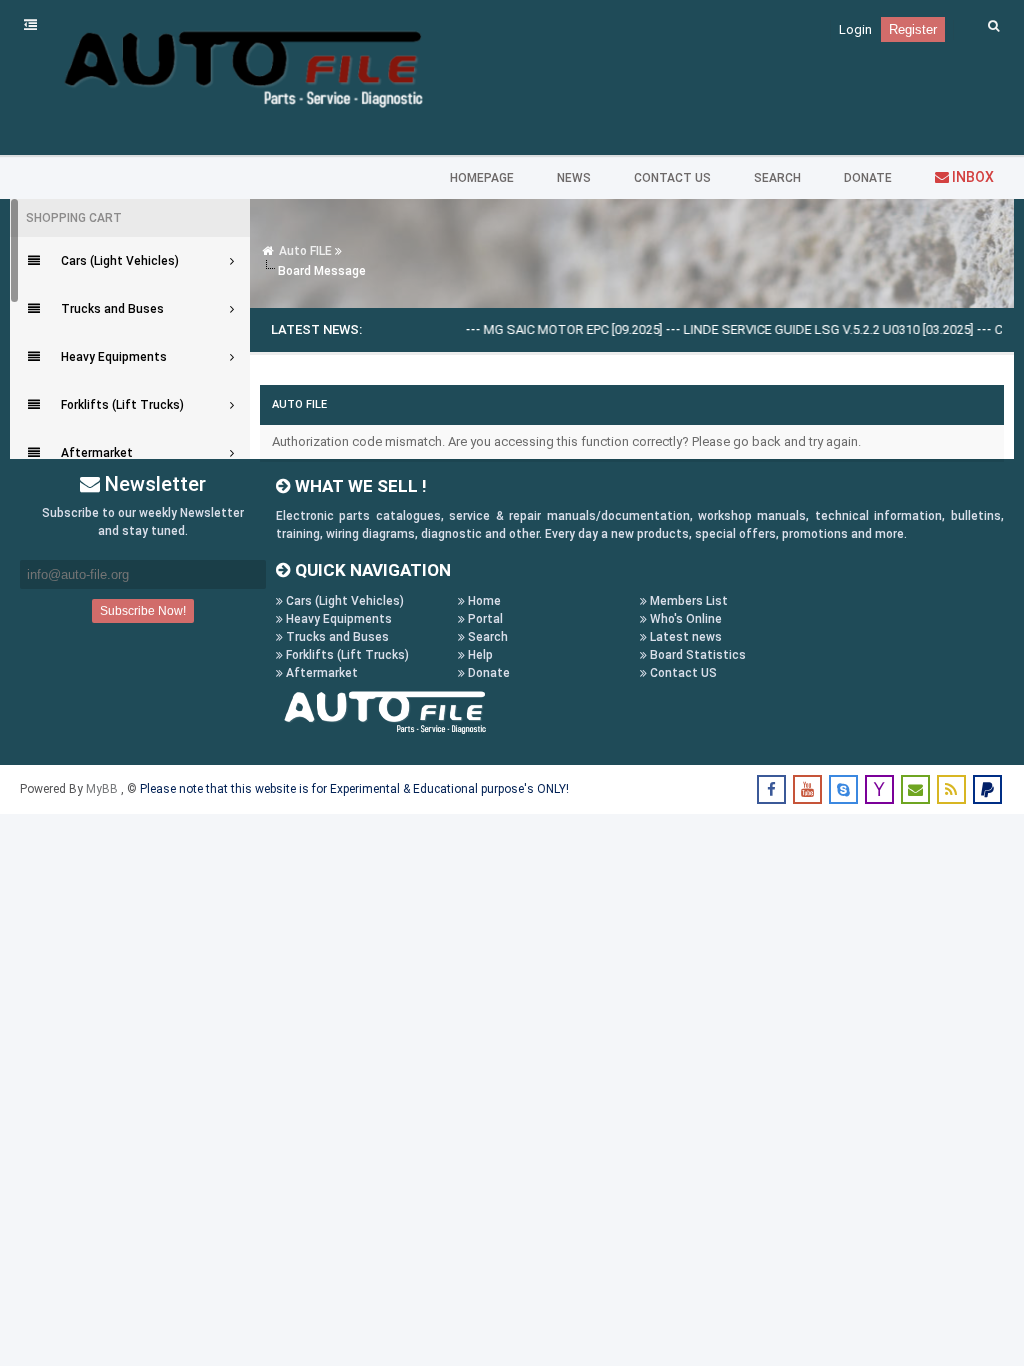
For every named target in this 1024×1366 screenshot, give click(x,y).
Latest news (684, 637)
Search (486, 637)
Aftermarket (320, 673)
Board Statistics (696, 655)
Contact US (682, 673)
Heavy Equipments (337, 619)
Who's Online (684, 619)
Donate (487, 673)
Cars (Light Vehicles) (343, 601)
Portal (484, 619)
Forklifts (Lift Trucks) (346, 655)
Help (479, 655)
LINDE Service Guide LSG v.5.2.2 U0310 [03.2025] (812, 329)
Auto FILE (305, 251)
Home (483, 601)
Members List (687, 601)
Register (913, 29)
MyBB (103, 789)
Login (855, 29)
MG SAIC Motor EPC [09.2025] (556, 329)
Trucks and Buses (336, 637)
